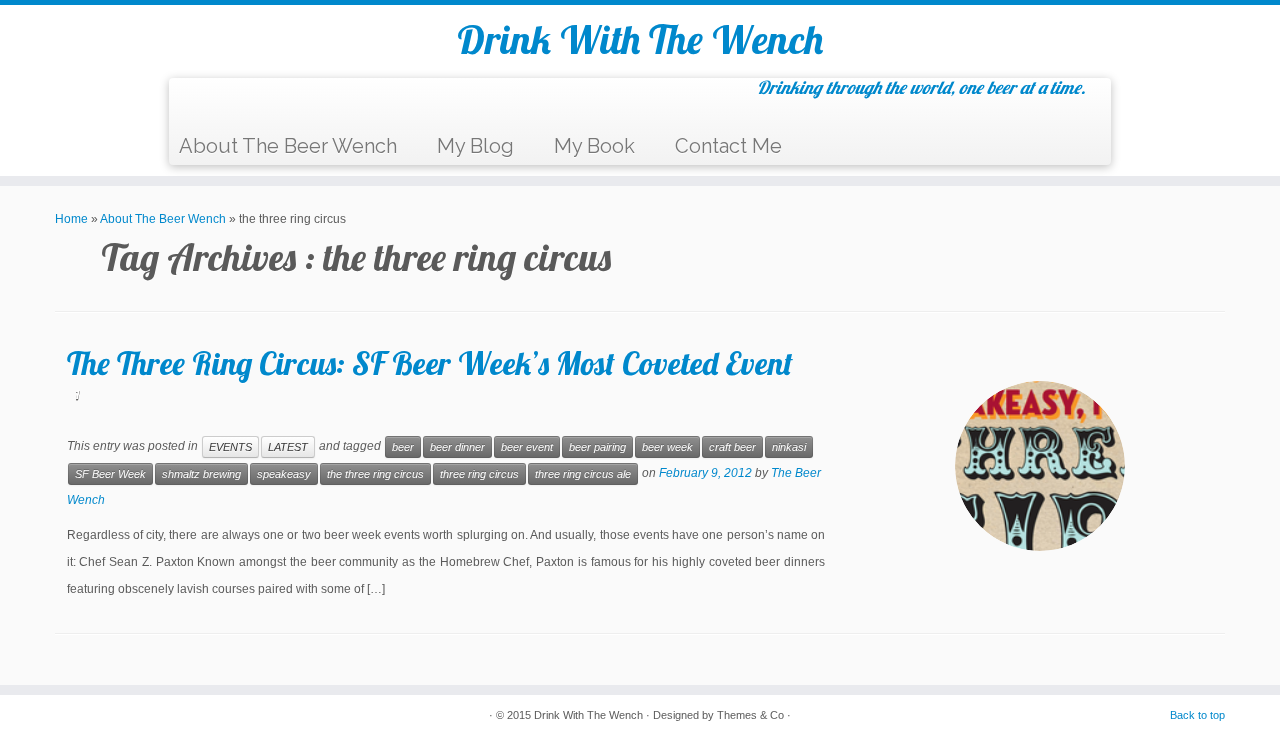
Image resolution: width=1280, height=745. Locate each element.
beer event (527, 447)
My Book (594, 146)
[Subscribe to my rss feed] (196, 103)
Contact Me (728, 146)
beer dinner (457, 447)
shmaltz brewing (201, 474)
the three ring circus (375, 474)
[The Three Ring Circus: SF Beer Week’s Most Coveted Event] (1040, 466)
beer (403, 447)
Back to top (1197, 715)
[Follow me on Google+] (271, 103)
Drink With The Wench (640, 39)
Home (71, 219)
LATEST (288, 447)
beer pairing (597, 447)
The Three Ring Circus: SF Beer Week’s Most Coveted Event (430, 363)
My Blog (475, 146)
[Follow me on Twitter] (221, 103)
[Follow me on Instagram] (296, 103)
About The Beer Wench (288, 146)
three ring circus (479, 474)
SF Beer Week (110, 474)
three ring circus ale (583, 474)
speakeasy (284, 474)
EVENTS (230, 447)
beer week (667, 447)
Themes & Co (750, 715)
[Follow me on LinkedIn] (321, 103)
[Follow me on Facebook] (246, 103)
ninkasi (789, 447)
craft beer (732, 447)
